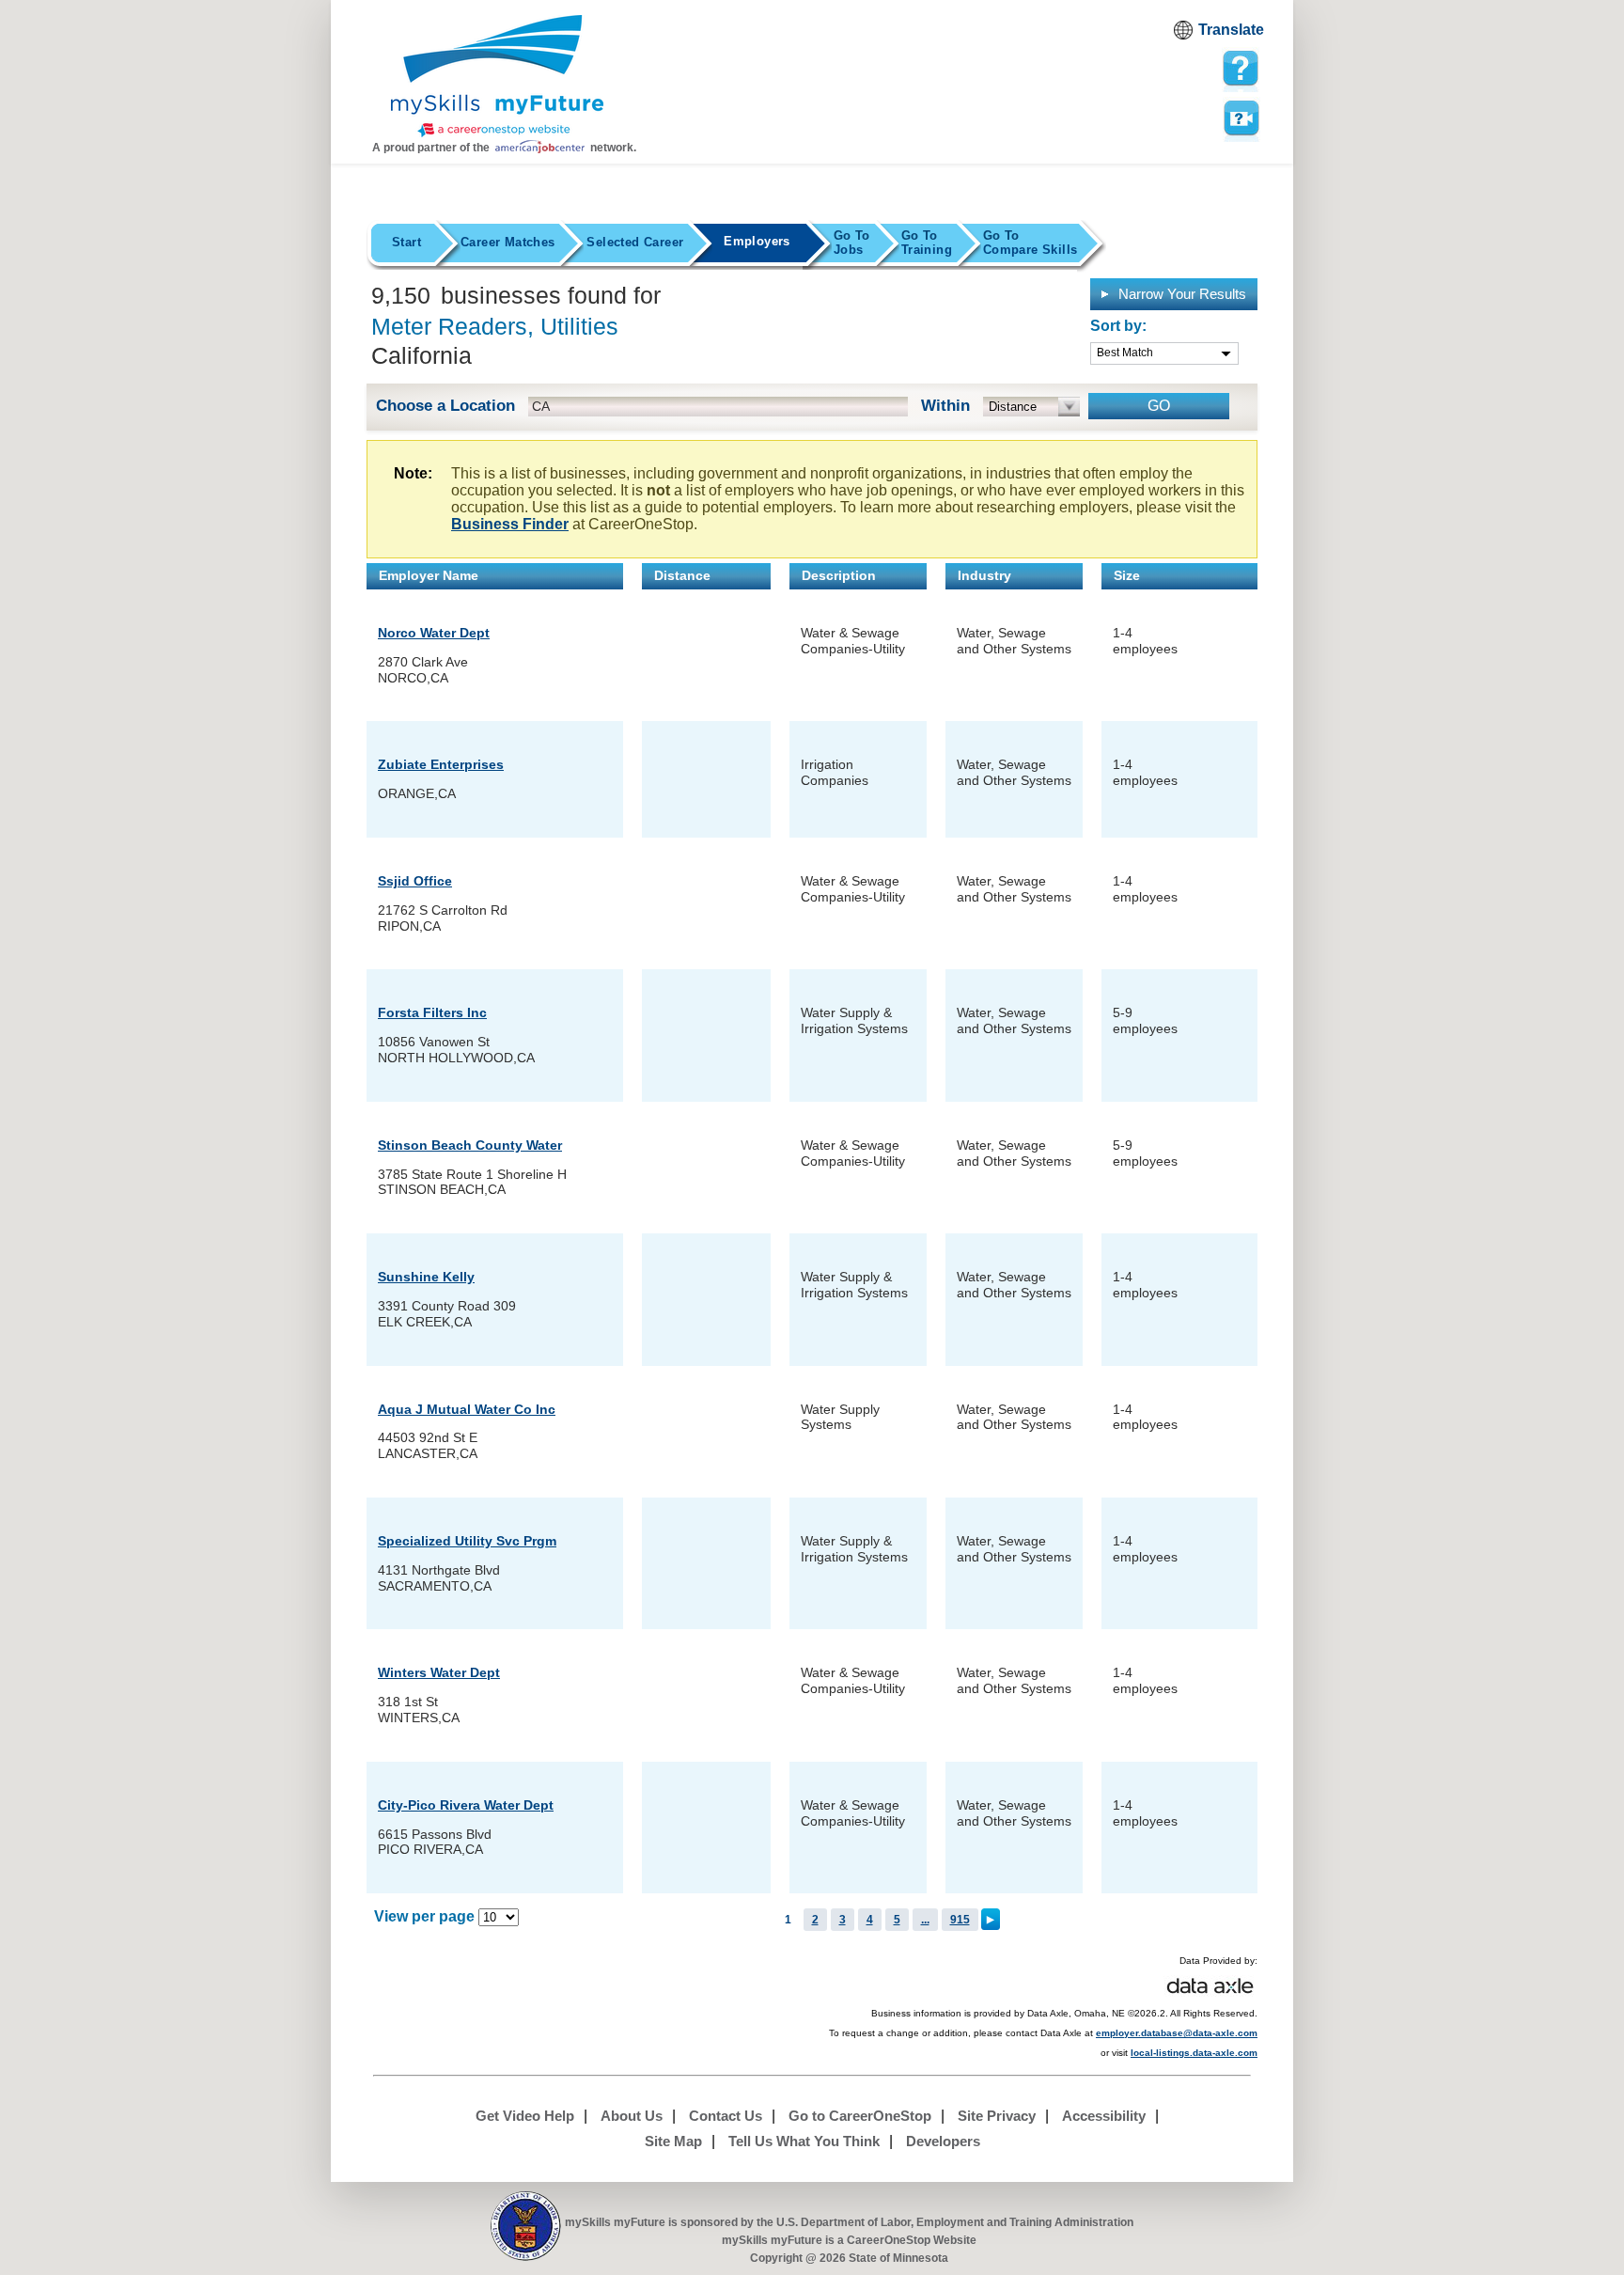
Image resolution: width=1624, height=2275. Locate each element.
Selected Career (635, 242)
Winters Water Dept (439, 1672)
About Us (632, 2116)
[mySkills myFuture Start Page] (497, 78)
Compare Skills (1030, 243)
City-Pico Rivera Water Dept (466, 1805)
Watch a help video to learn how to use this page (1241, 117)
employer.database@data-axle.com (1177, 2033)
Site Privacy (997, 2116)
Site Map (673, 2141)
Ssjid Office (415, 881)
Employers (757, 241)
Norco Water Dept (434, 633)
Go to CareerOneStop (860, 2116)
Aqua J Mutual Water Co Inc (467, 1409)
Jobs (852, 243)
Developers (943, 2141)
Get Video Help (525, 2116)
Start (406, 242)
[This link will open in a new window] (526, 2227)
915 (960, 1920)
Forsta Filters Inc (432, 1012)
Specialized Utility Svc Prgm (467, 1541)
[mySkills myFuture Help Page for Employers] (1241, 69)
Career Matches (507, 242)
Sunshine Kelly (426, 1277)
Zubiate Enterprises (441, 764)
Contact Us (726, 2116)
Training (927, 243)
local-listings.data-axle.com (1194, 2053)
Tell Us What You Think (804, 2141)
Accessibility (1104, 2116)
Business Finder (510, 524)
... (925, 1920)
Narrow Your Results (1180, 294)
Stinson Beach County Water (470, 1145)
